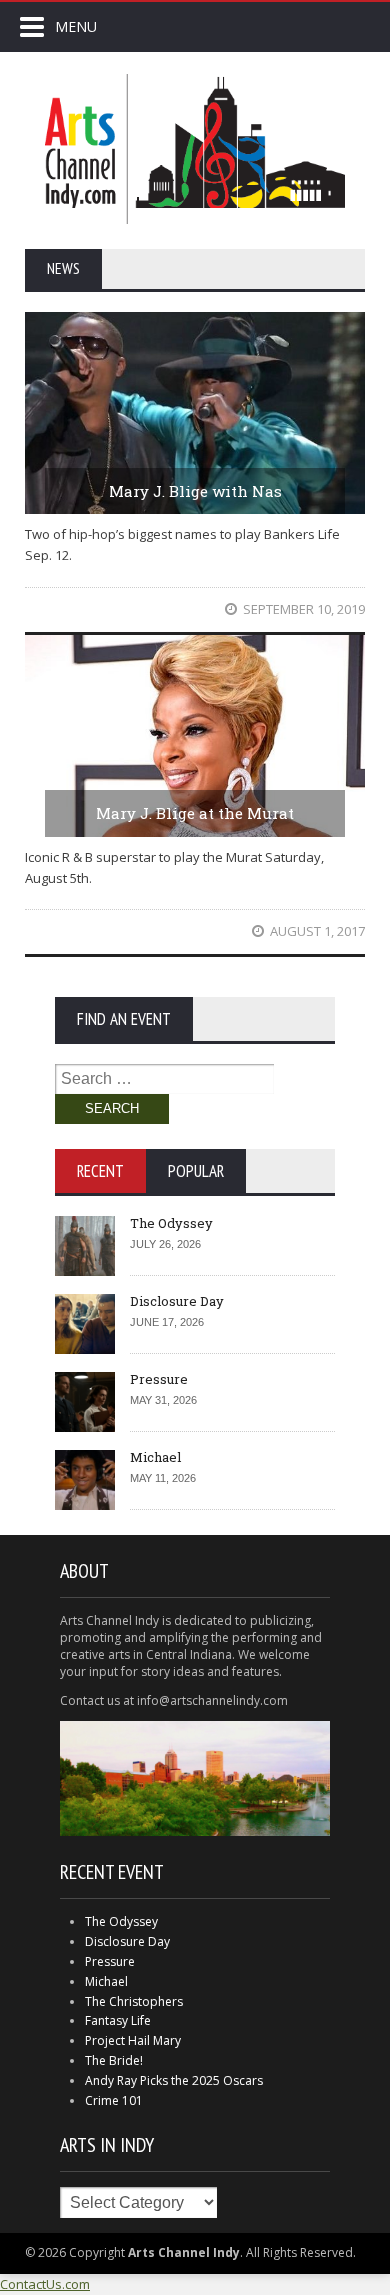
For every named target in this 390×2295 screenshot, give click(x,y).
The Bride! (114, 2060)
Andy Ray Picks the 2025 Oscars (174, 2080)
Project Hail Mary (133, 2040)
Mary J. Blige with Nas (195, 491)
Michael (155, 1457)
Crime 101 (114, 2100)
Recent (100, 1171)
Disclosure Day (177, 1301)
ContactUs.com (45, 2284)
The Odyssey (171, 1223)
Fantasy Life (118, 2020)
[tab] (100, 1171)
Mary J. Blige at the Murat (195, 813)
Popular (196, 1171)
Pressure (159, 1379)
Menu (76, 26)
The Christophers (134, 2001)
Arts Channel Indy (195, 149)
